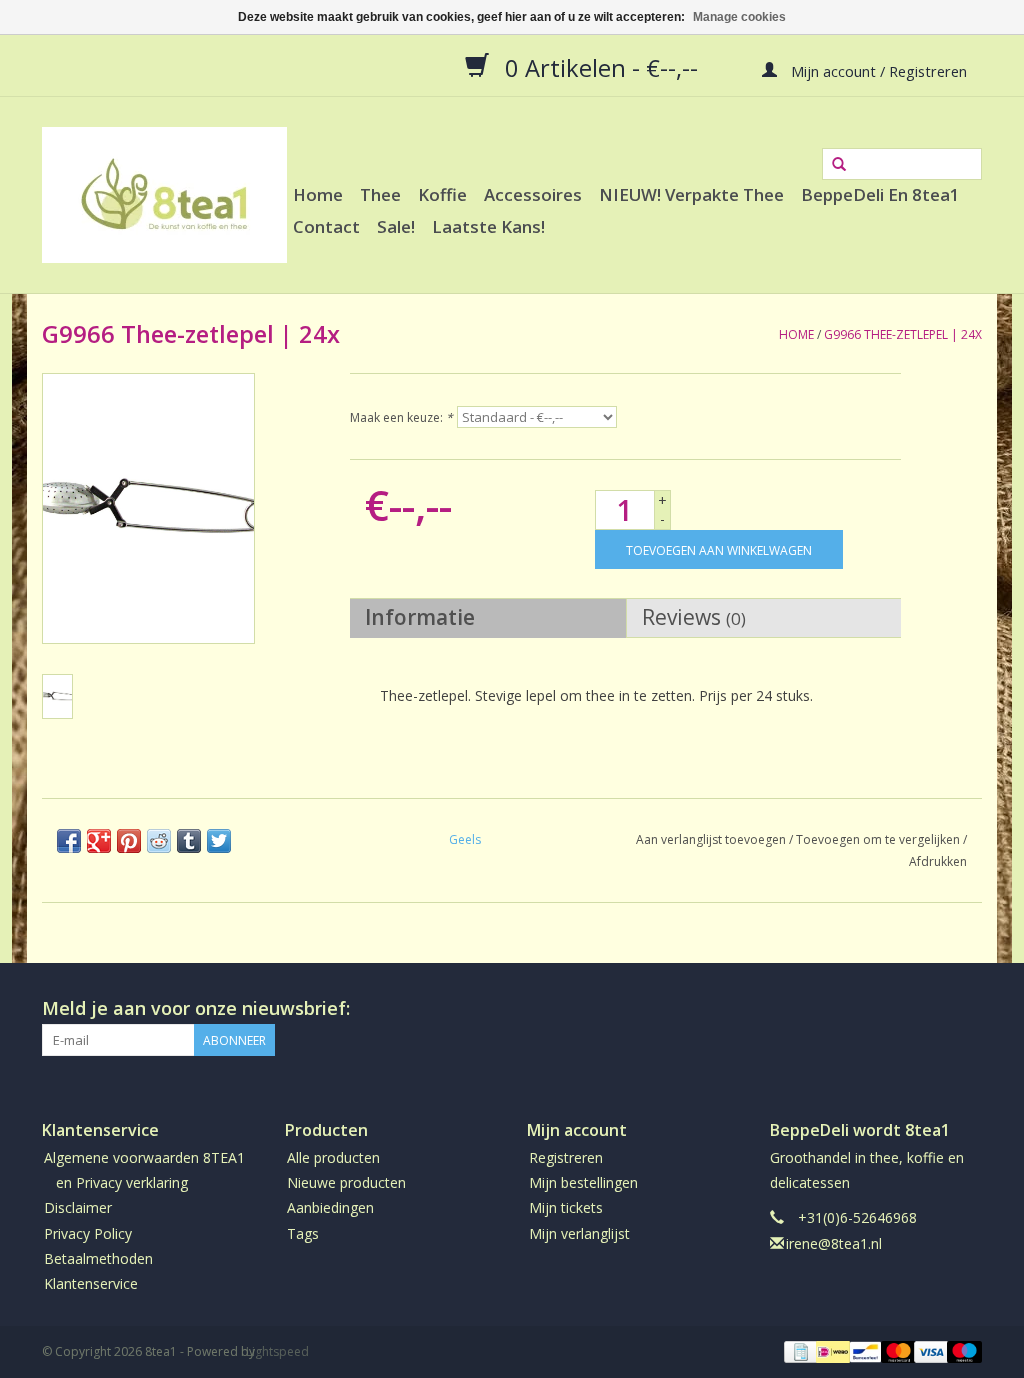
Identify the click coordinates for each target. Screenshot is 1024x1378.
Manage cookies (739, 17)
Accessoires (533, 194)
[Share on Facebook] (69, 841)
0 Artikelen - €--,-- (601, 67)
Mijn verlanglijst (579, 1233)
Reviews (694, 617)
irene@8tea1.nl (834, 1243)
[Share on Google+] (99, 841)
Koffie (442, 194)
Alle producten (333, 1157)
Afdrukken (938, 861)
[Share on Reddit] (159, 841)
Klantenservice (91, 1283)
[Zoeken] (839, 165)
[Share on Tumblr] (189, 841)
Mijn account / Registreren (877, 70)
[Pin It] (129, 841)
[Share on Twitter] (219, 841)
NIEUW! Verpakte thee (691, 194)
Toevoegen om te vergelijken (879, 839)
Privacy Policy (88, 1233)
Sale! (396, 226)
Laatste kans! (488, 226)
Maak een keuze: (401, 417)
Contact (326, 226)
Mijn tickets (566, 1207)
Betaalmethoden (98, 1258)
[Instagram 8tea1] (966, 1009)
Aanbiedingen (330, 1207)
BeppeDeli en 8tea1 (880, 194)
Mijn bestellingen (583, 1182)
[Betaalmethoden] (799, 1350)
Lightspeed (277, 1351)
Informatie (420, 617)
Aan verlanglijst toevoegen (711, 839)
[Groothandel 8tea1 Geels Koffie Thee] (164, 195)
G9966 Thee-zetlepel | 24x (903, 334)
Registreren (566, 1157)
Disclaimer (78, 1207)
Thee (380, 194)
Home (318, 194)
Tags (303, 1233)
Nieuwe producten (346, 1182)
